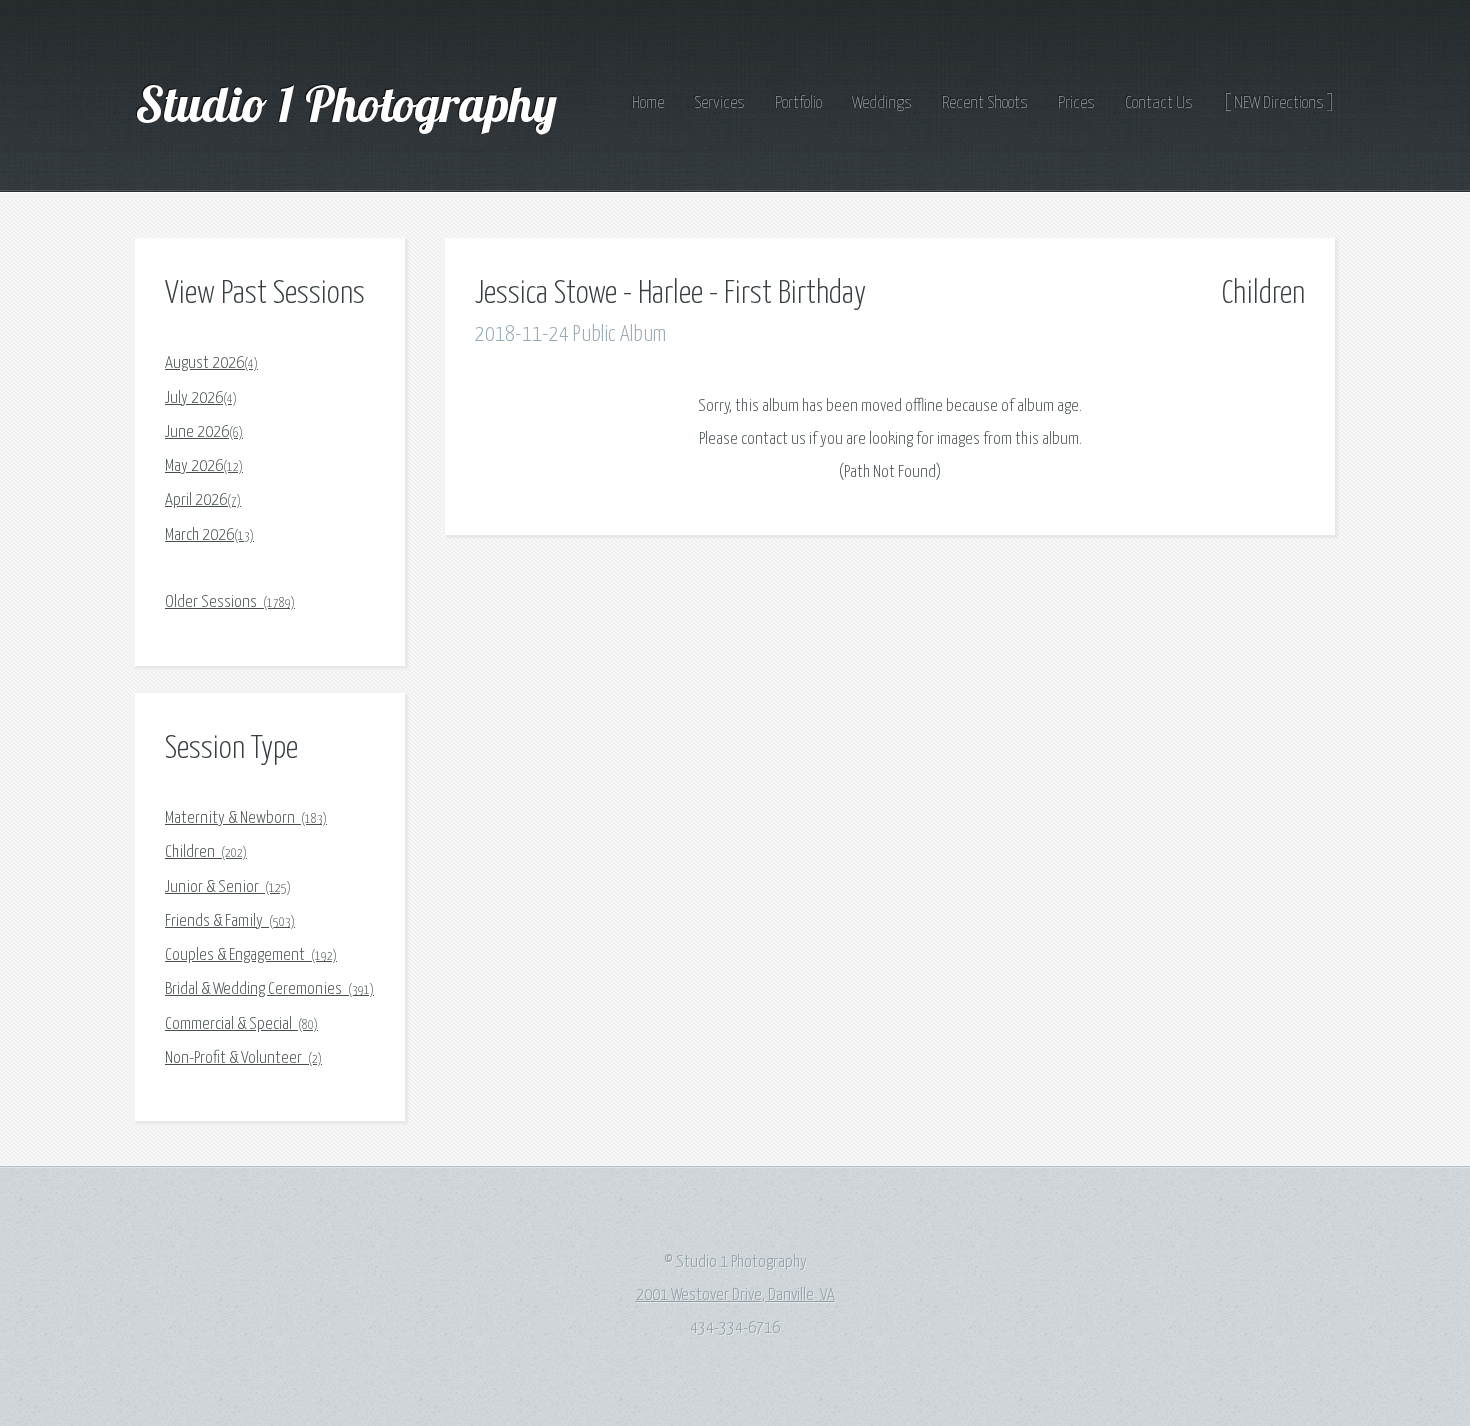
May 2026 (204, 466)
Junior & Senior (228, 887)
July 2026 (201, 398)
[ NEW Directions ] (1279, 103)
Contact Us (1159, 103)
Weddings (882, 103)
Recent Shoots (985, 103)
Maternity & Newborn (246, 818)
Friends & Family (230, 921)
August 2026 (211, 363)
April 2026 (203, 500)
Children (206, 852)
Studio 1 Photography (351, 103)
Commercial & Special (241, 1024)
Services (719, 103)
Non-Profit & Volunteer (243, 1058)
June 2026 (204, 432)
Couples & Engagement (251, 955)
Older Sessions (230, 602)
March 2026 (209, 535)
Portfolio (798, 103)
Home (648, 103)
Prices (1076, 103)
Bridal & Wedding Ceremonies (269, 989)
